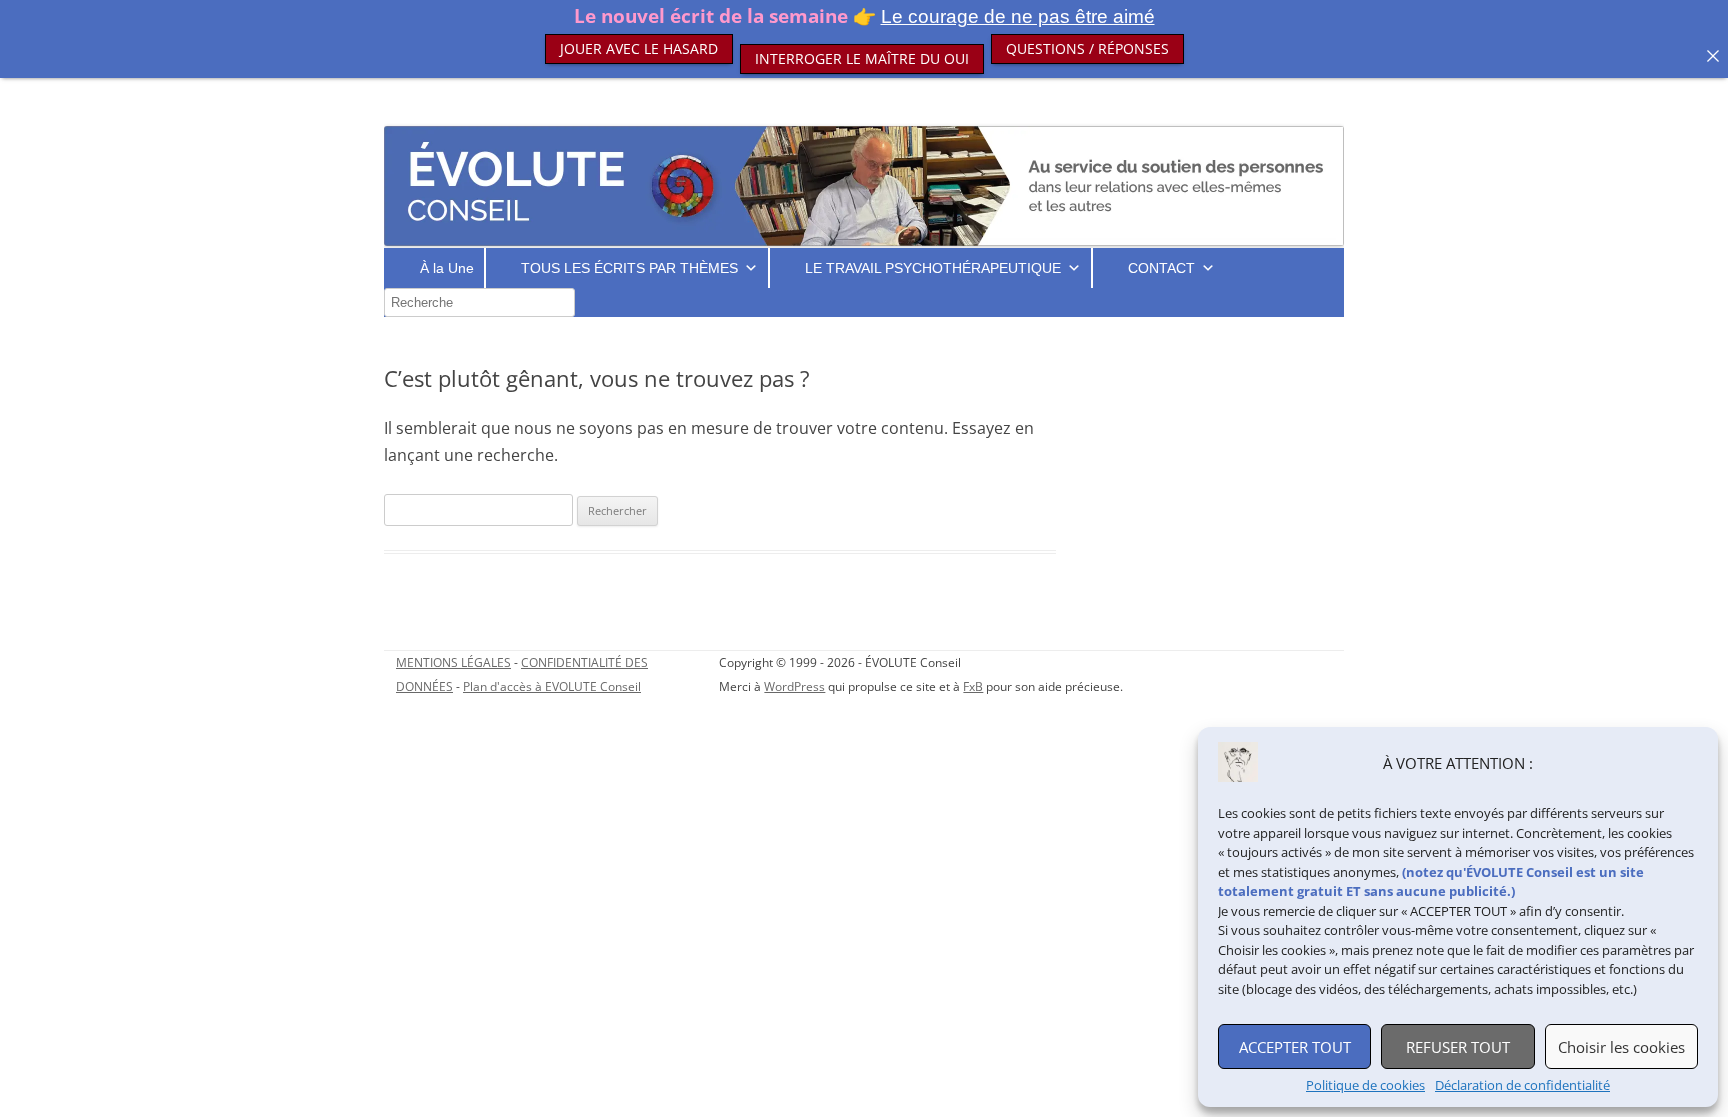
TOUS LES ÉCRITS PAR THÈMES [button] (629, 268)
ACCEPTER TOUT (1295, 1047)
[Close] (1713, 56)
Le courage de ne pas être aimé (1018, 16)
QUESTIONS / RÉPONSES (1087, 48)
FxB (973, 686)
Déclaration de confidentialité (1522, 1085)
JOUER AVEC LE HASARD (639, 48)
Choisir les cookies (1621, 1047)
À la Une (447, 268)
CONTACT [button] (1161, 268)
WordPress (794, 686)
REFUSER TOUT (1458, 1047)
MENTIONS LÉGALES (453, 662)
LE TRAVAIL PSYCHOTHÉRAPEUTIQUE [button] (933, 268)
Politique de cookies (1365, 1085)
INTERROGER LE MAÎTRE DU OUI (862, 38)
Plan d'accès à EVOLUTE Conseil (552, 686)
